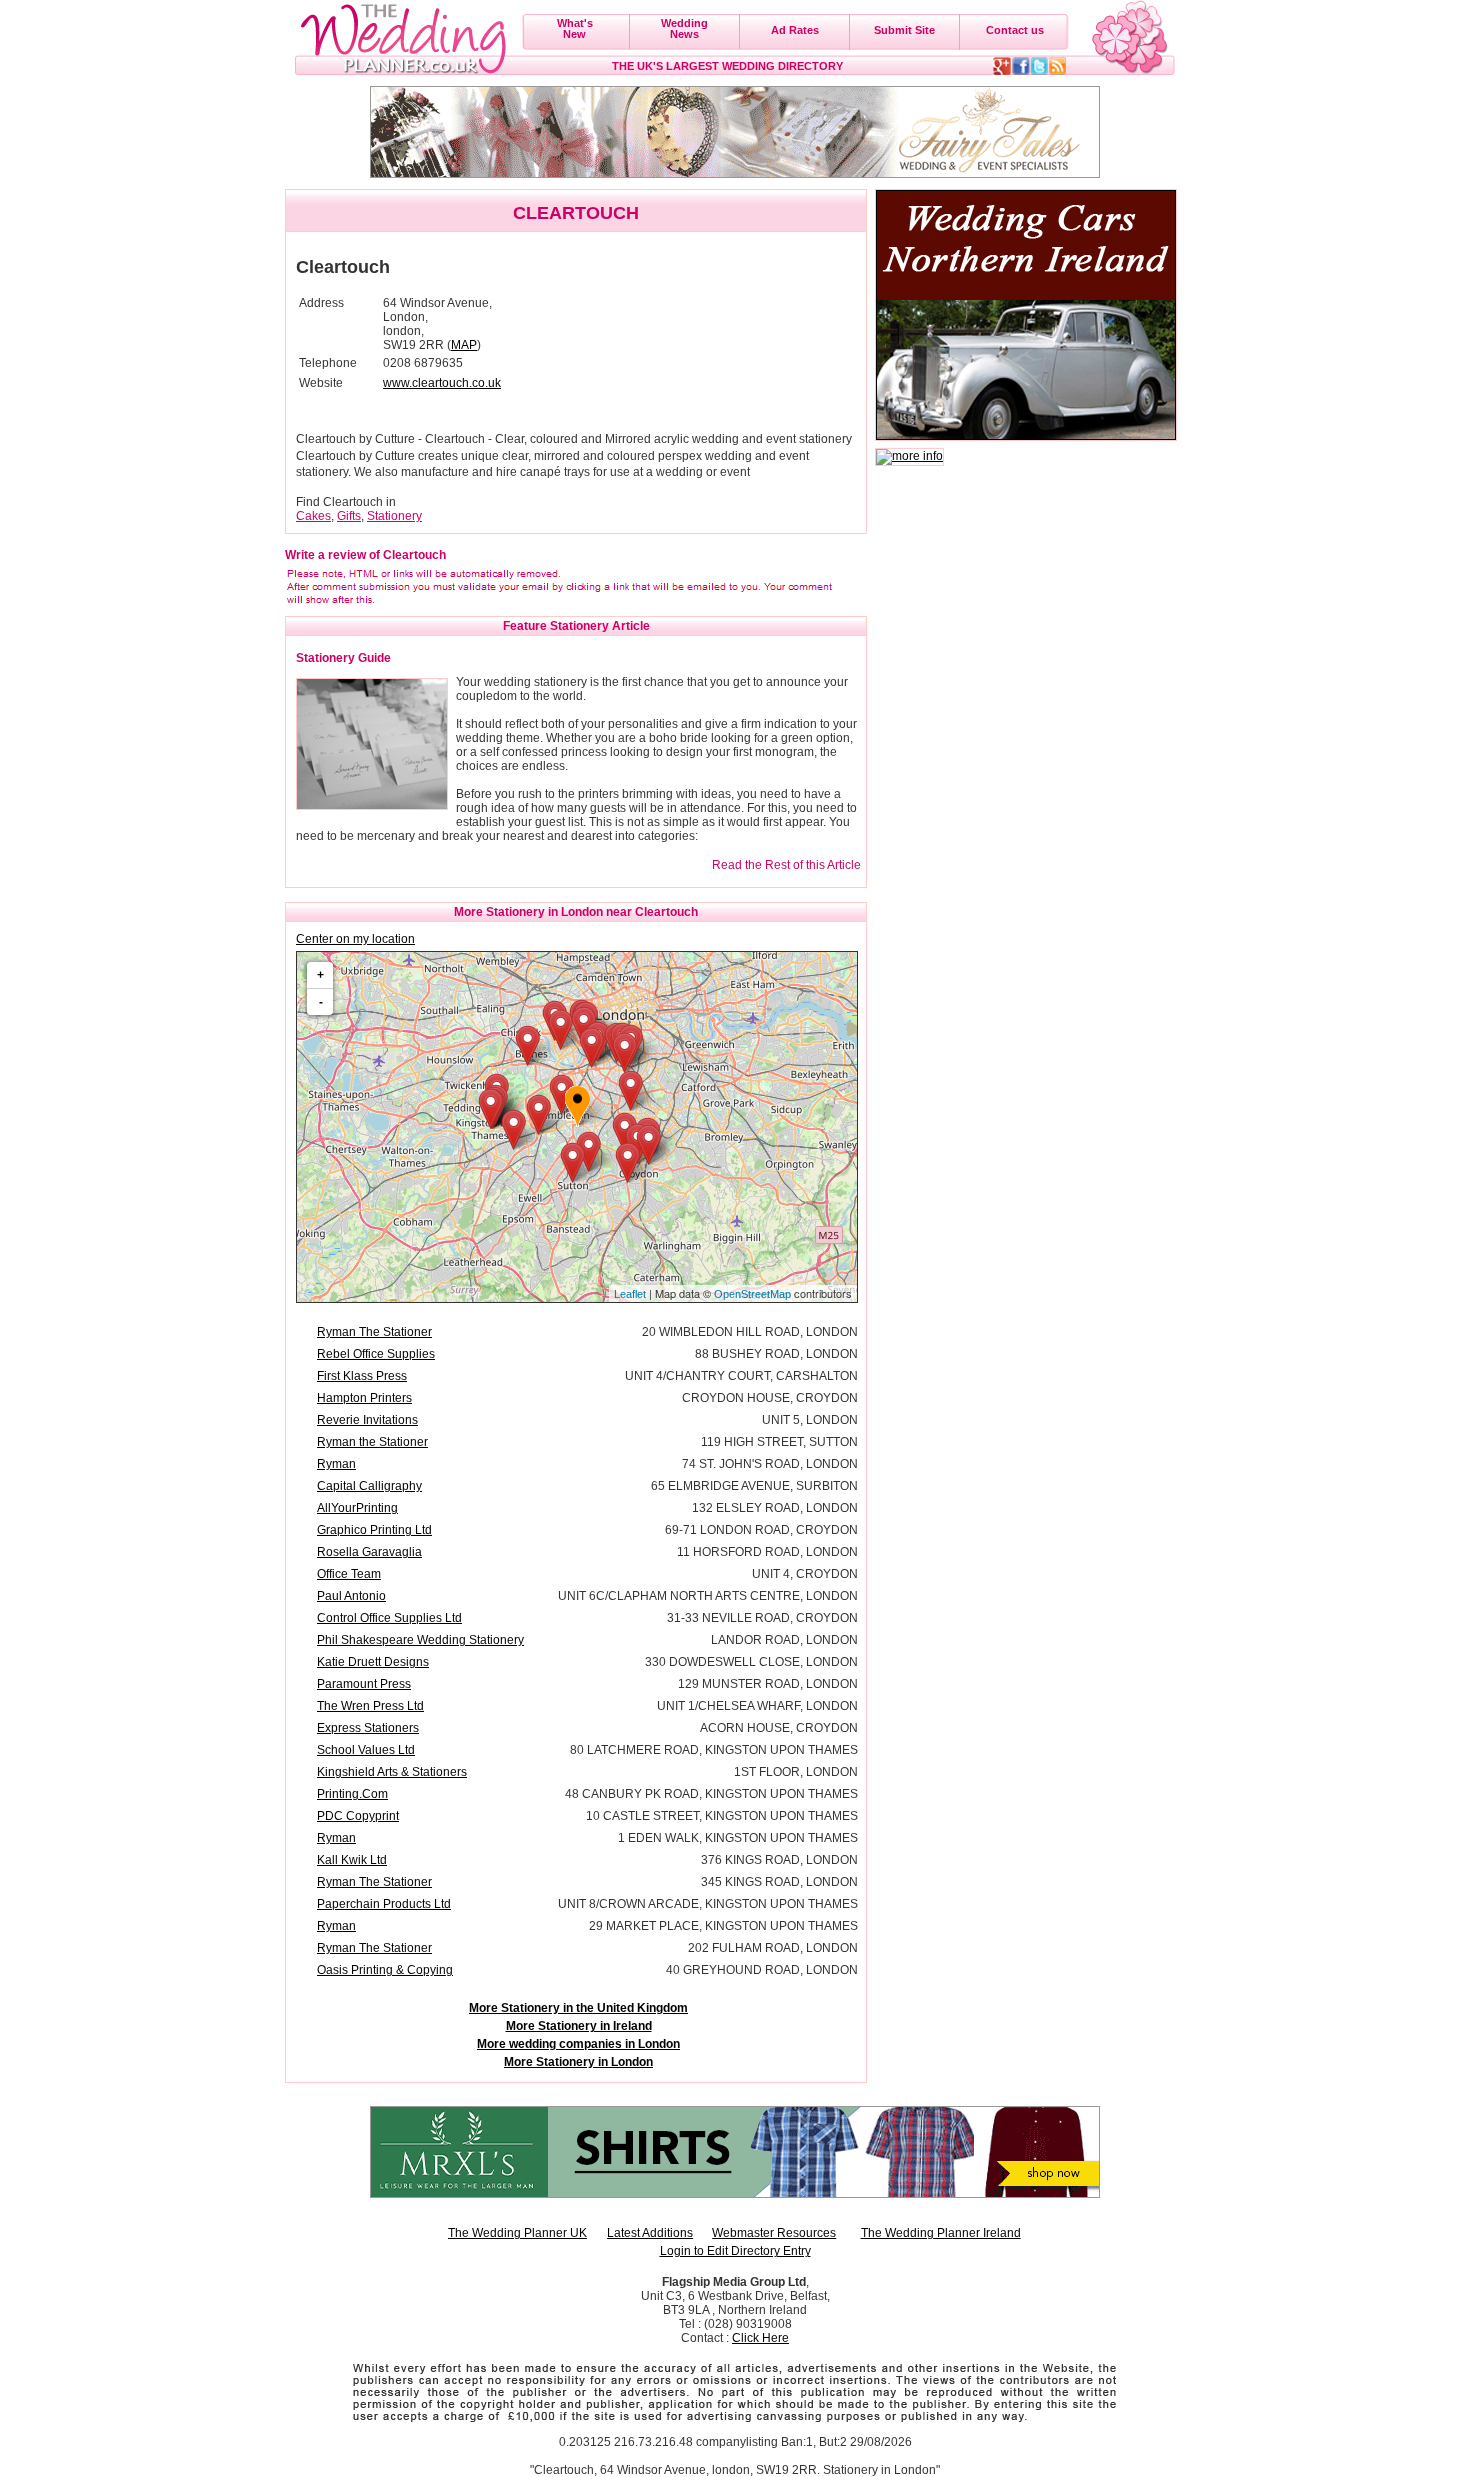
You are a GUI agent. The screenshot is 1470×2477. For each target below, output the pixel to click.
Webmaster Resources (774, 2233)
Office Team (349, 1574)
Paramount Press (364, 1684)
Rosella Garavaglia (369, 1552)
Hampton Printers (364, 1398)
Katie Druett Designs (373, 1662)
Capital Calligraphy (369, 1486)
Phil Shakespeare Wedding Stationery (420, 1640)
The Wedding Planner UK (517, 2233)
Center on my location (355, 939)
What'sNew (575, 28)
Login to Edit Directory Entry (735, 2251)
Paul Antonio (351, 1596)
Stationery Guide (343, 658)
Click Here (760, 2338)
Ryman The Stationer (374, 1332)
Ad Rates (795, 30)
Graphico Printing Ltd (374, 1530)
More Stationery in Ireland (579, 2026)
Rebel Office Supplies (376, 1354)
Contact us (1015, 30)
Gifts (349, 516)
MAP (464, 345)
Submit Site (904, 30)
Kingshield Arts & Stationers (392, 1772)
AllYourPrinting (357, 1508)
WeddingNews (684, 28)
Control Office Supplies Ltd (389, 1618)
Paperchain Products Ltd (384, 1904)
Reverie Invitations (367, 1420)
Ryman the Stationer (372, 1442)
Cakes (313, 516)
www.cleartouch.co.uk (442, 383)
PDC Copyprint (358, 1816)
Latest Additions (650, 2233)
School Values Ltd (366, 1750)
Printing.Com (352, 1794)
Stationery (394, 516)
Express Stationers (368, 1728)
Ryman (336, 1464)
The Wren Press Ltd (370, 1706)
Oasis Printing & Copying (385, 1970)
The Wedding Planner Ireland (941, 2233)
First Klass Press (362, 1376)
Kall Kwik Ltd (352, 1860)
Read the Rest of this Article (786, 865)
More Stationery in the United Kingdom (578, 2008)
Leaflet (630, 1294)
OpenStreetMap (752, 1294)
